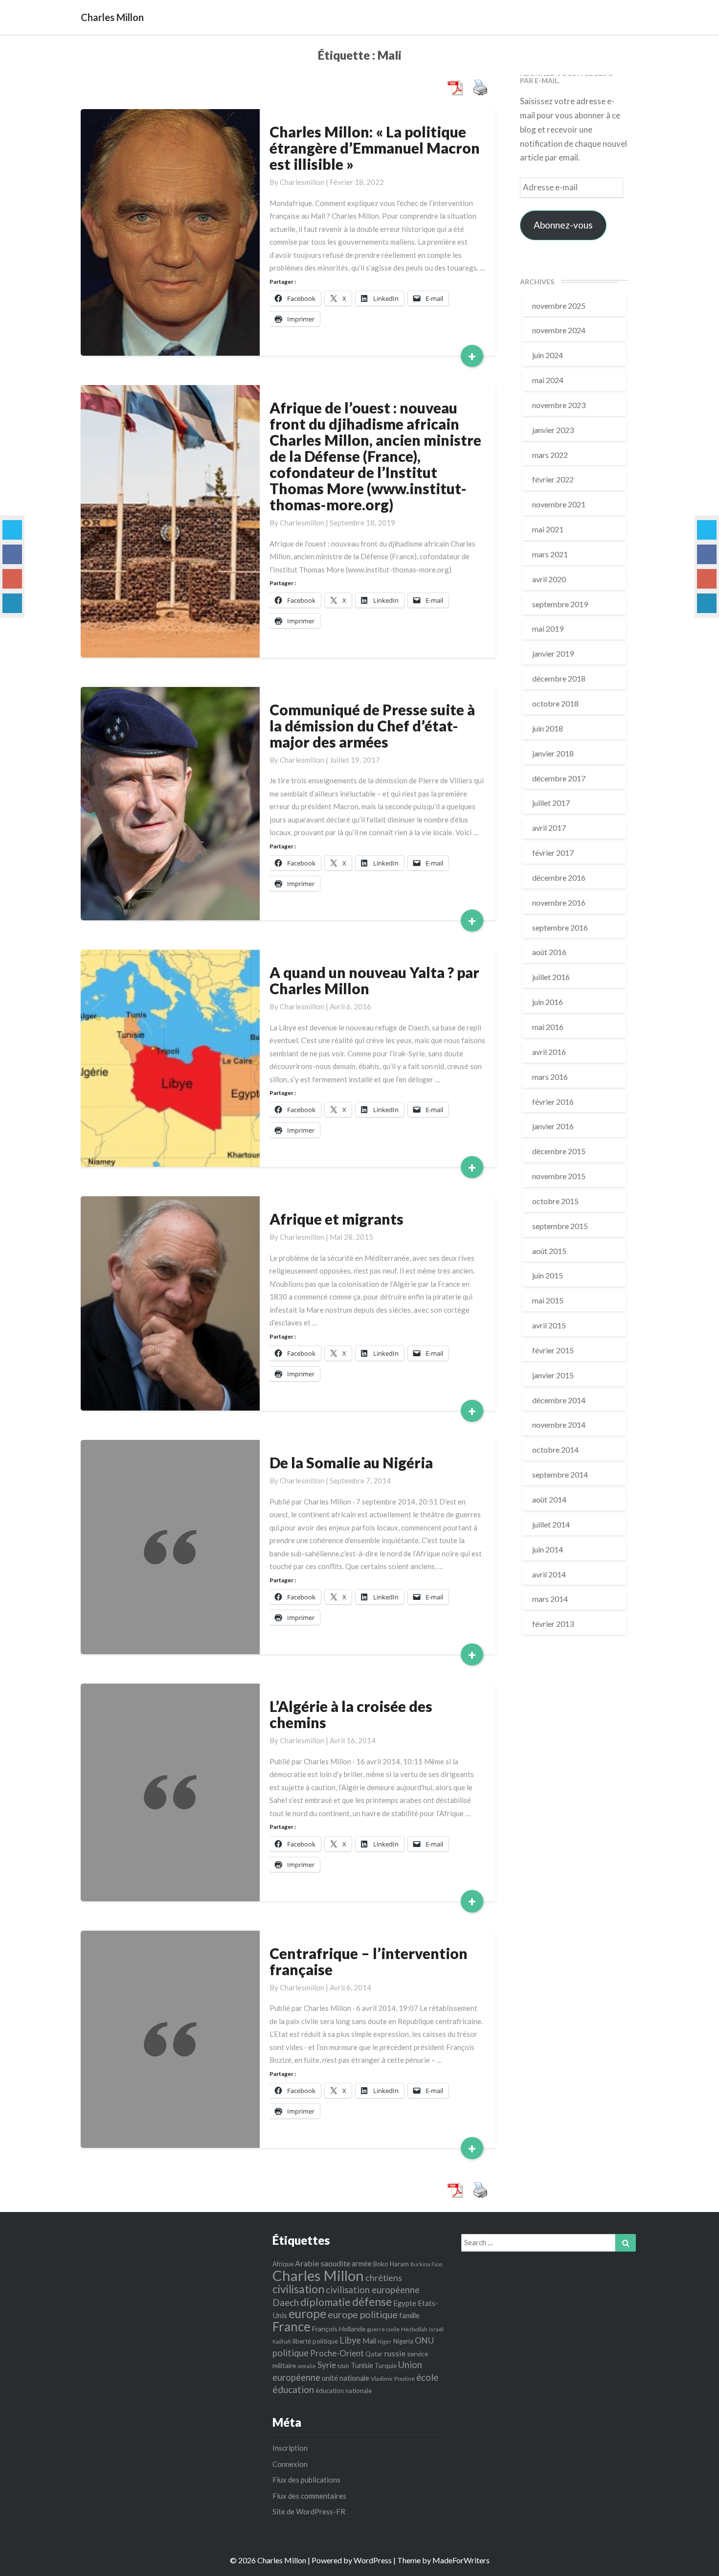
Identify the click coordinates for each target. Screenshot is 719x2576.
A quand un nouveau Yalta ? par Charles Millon (374, 980)
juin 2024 (548, 355)
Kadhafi (282, 2341)
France (292, 2326)
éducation (293, 2389)
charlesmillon (302, 182)
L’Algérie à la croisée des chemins (351, 1714)
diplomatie (326, 2302)
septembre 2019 (560, 604)
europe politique (363, 2314)
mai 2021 (548, 529)
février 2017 (553, 853)
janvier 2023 (553, 430)
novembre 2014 (559, 1425)
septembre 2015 (560, 1226)
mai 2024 (548, 380)
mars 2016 (550, 1077)
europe (307, 2314)
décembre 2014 (559, 1400)
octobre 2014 (555, 1449)
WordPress (373, 2560)
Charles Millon (318, 2275)
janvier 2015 (553, 1375)
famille (409, 2315)
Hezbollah (414, 2329)
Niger (385, 2341)
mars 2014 (550, 1599)
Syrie (327, 2365)
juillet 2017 (551, 803)
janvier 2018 (553, 753)
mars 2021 (550, 554)
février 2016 (553, 1102)
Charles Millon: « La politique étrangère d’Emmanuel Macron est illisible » (375, 148)
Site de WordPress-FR (309, 2511)
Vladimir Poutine (393, 2379)
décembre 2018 (559, 678)
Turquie (386, 2366)
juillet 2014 (551, 1524)
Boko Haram (391, 2264)
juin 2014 (548, 1549)
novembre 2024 (559, 330)
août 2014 (549, 1499)
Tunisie (362, 2365)
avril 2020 (549, 579)
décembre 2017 (559, 778)
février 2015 (553, 1350)
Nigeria (403, 2341)
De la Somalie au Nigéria (351, 1462)
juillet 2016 (551, 977)
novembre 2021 (559, 504)
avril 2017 (549, 828)
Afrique (283, 2264)
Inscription (290, 2448)
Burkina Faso (426, 2264)
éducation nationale (344, 2391)
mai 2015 (548, 1300)
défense (372, 2302)
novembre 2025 (559, 306)
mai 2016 (548, 1027)
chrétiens (384, 2278)
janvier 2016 (553, 1126)
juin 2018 (548, 728)
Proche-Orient (337, 2353)
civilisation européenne (373, 2290)
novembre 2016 (559, 902)
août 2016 (549, 952)
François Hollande (339, 2329)
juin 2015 (548, 1275)
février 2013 (553, 1624)
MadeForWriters (461, 2560)
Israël (436, 2329)
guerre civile (383, 2329)
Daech (286, 2302)
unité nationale (346, 2378)
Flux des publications (306, 2480)
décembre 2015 (559, 1151)
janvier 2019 (553, 653)
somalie (307, 2366)
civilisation (298, 2289)
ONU (424, 2340)
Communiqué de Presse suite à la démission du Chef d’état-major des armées (372, 726)
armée (362, 2263)
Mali (369, 2341)
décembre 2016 (559, 878)
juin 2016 (548, 1002)
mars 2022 (550, 455)
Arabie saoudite (323, 2263)
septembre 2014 (560, 1474)
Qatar (374, 2354)
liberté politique (315, 2341)
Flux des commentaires (309, 2496)
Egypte (405, 2303)
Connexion (290, 2464)
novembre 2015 (559, 1176)
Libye (350, 2340)
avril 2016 (549, 1052)
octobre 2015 (555, 1201)
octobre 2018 (555, 703)
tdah (343, 2366)
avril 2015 (549, 1325)
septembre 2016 (560, 927)
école (427, 2377)
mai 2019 (548, 628)
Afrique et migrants (337, 1219)
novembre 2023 (559, 405)
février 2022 (553, 479)
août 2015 (549, 1251)
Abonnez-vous (563, 225)
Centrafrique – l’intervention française (369, 1961)
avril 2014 (549, 1574)
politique (291, 2353)
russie (395, 2353)
